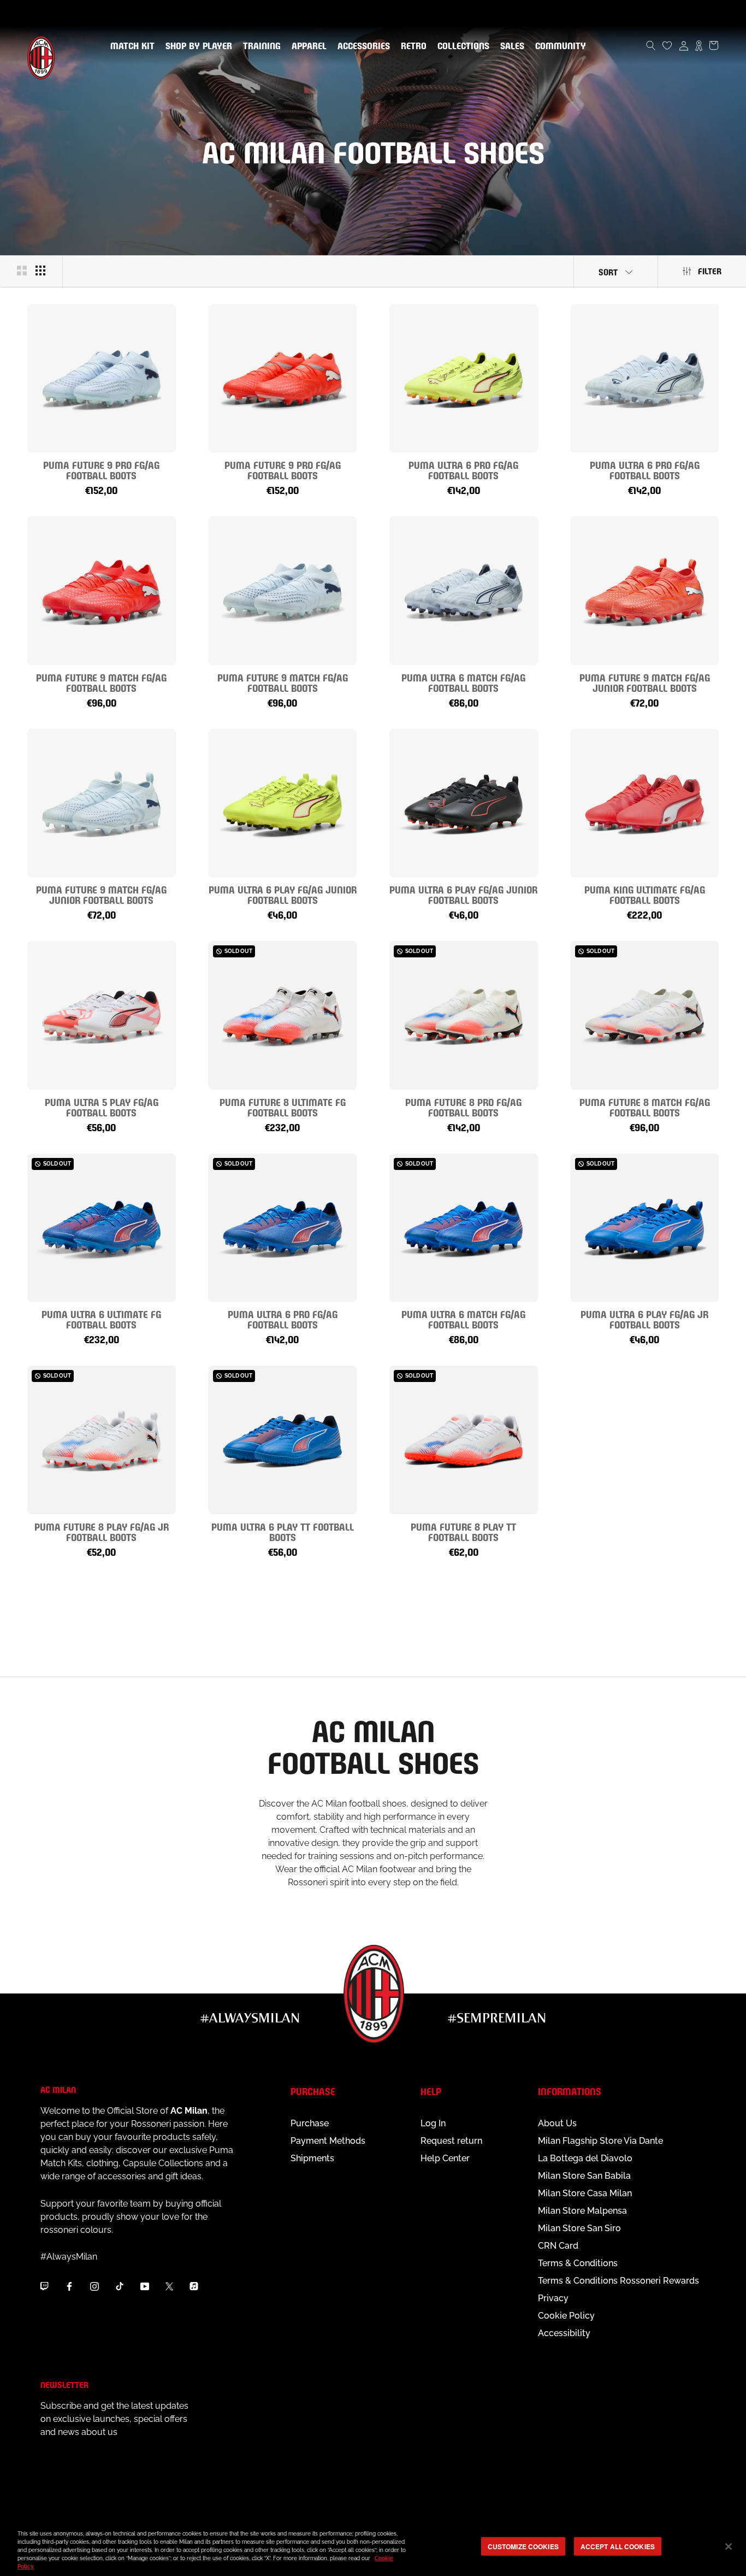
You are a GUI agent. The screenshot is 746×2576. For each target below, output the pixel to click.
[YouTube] (145, 2286)
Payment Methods (328, 2141)
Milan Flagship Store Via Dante (600, 2141)
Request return (451, 2141)
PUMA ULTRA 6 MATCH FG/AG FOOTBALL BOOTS (463, 682)
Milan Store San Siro (579, 2228)
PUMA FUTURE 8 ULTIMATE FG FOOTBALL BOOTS (283, 1107)
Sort (608, 271)
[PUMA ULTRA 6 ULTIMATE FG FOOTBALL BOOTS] (102, 1228)
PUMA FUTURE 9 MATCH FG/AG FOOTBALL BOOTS (101, 682)
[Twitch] (44, 2286)
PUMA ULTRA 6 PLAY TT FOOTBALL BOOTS (283, 1531)
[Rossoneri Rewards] (699, 45)
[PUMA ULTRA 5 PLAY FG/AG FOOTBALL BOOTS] (102, 1015)
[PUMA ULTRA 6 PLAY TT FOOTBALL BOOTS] (283, 1440)
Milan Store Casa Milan (585, 2193)
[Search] (651, 45)
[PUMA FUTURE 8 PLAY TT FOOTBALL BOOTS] (464, 1440)
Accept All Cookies (618, 2546)
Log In (433, 2123)
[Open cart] (714, 45)
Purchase (310, 2123)
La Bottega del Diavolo (585, 2158)
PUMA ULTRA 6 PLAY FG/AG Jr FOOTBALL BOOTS (644, 1319)
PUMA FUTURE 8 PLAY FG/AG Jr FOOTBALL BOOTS (102, 1531)
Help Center (445, 2158)
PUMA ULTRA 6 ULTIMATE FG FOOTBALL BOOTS (101, 1319)
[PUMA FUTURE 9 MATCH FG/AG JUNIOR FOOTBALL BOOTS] (645, 591)
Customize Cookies (523, 2546)
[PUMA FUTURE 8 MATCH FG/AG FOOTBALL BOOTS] (645, 1015)
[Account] (684, 45)
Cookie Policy (566, 2316)
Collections (461, 46)
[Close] (729, 2546)
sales (510, 46)
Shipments (312, 2158)
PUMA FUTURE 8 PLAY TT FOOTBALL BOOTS (463, 1531)
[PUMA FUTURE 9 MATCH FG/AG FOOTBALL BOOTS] (102, 591)
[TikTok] (120, 2286)
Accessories (362, 46)
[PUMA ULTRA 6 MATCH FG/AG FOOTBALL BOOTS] (464, 591)
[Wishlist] (667, 45)
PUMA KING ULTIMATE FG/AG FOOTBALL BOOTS (645, 894)
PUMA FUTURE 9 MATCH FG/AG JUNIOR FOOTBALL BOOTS (645, 682)
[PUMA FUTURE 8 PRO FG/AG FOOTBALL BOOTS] (464, 1015)
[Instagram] (94, 2286)
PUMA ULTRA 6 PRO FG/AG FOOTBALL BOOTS (463, 469)
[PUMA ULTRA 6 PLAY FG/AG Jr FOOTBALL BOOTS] (645, 1228)
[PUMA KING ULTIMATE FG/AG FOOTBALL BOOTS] (645, 803)
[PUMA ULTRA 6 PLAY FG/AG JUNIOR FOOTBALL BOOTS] (283, 803)
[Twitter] (169, 2286)
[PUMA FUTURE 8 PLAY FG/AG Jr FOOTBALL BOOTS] (102, 1440)
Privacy (553, 2298)
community (558, 46)
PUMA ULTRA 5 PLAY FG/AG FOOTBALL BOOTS (102, 1107)
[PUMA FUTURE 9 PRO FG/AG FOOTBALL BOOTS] (102, 379)
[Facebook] (69, 2286)
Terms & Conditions (578, 2263)
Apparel (307, 46)
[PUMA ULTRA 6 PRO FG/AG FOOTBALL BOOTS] (464, 379)
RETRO (412, 46)
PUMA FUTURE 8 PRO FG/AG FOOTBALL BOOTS (463, 1107)
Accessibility (564, 2333)
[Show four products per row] (40, 270)
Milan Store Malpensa (582, 2211)
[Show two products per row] (22, 270)
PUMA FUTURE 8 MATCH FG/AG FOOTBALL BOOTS (645, 1107)
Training (260, 46)
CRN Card (558, 2246)
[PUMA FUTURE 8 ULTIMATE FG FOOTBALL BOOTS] (283, 1015)
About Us (557, 2123)
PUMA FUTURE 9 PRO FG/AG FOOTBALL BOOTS (101, 469)
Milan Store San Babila (584, 2176)
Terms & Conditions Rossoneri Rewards (618, 2281)
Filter (710, 270)
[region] (373, 2547)
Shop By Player (199, 47)
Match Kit (130, 46)
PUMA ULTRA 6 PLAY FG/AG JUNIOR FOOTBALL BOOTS (283, 894)
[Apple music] (194, 2286)
